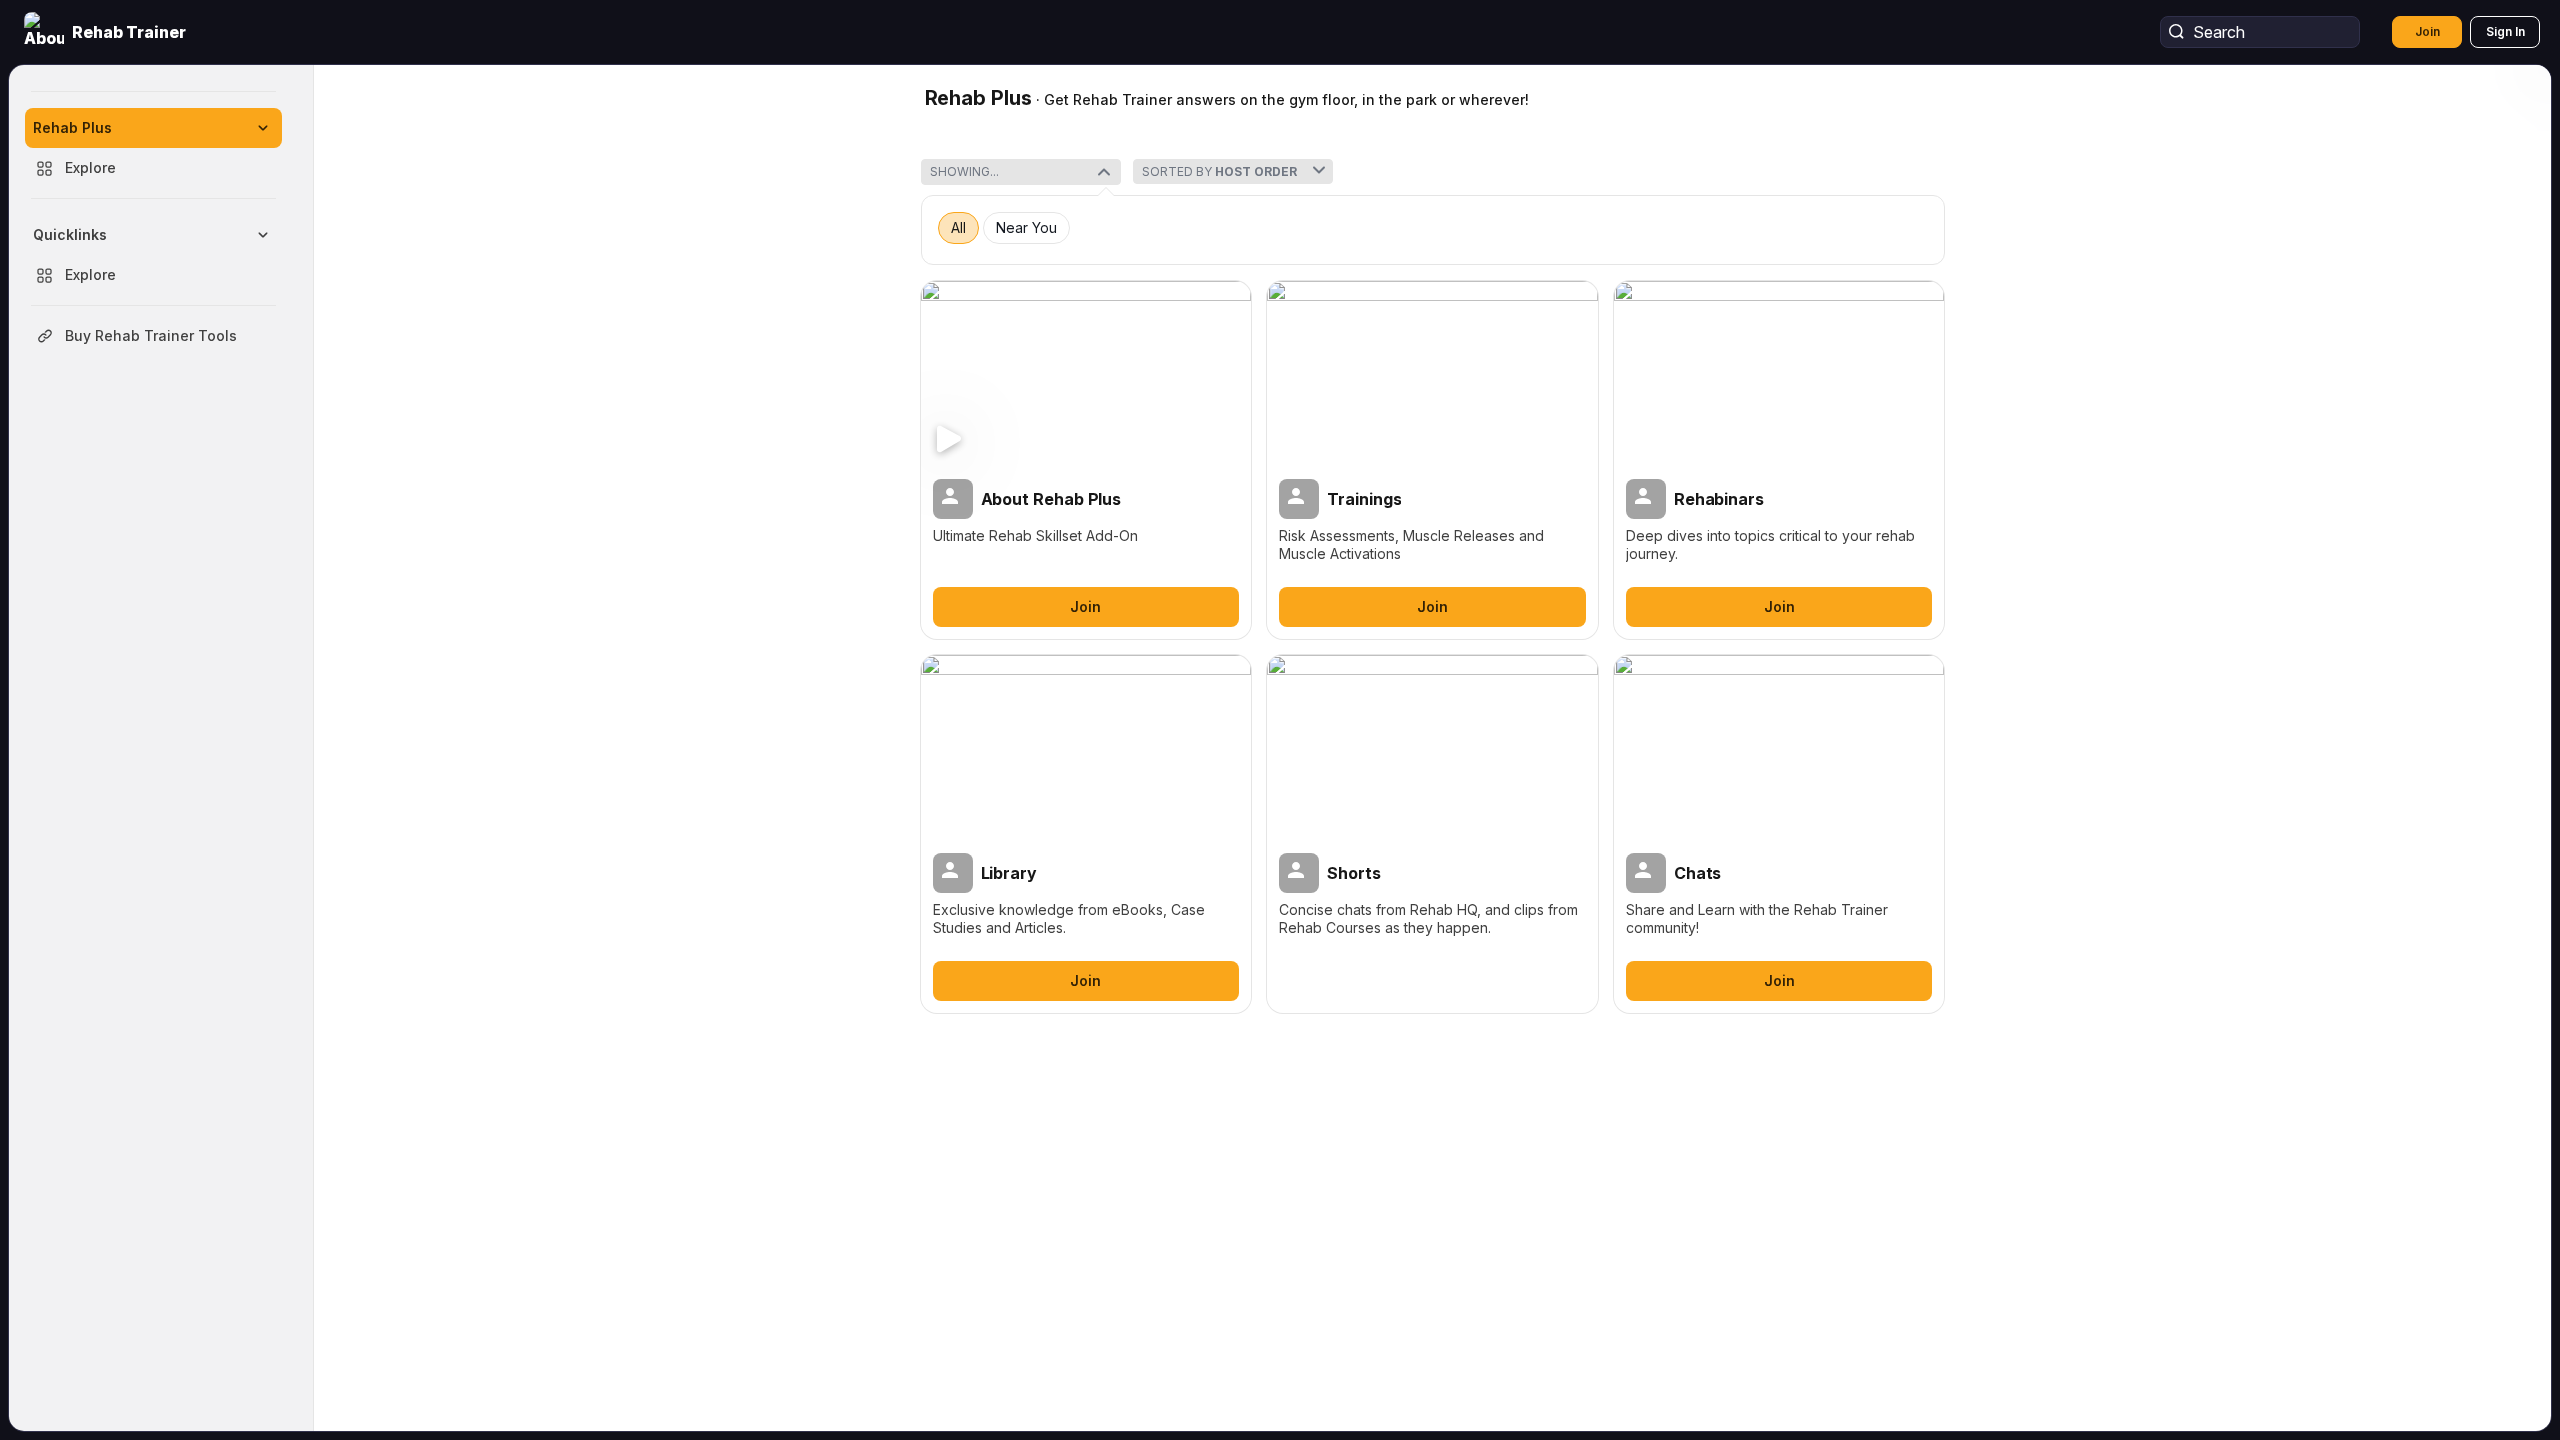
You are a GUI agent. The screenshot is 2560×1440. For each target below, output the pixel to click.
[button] (107, 32)
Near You (1026, 228)
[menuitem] (153, 148)
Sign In (2505, 31)
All (958, 228)
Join (2427, 31)
